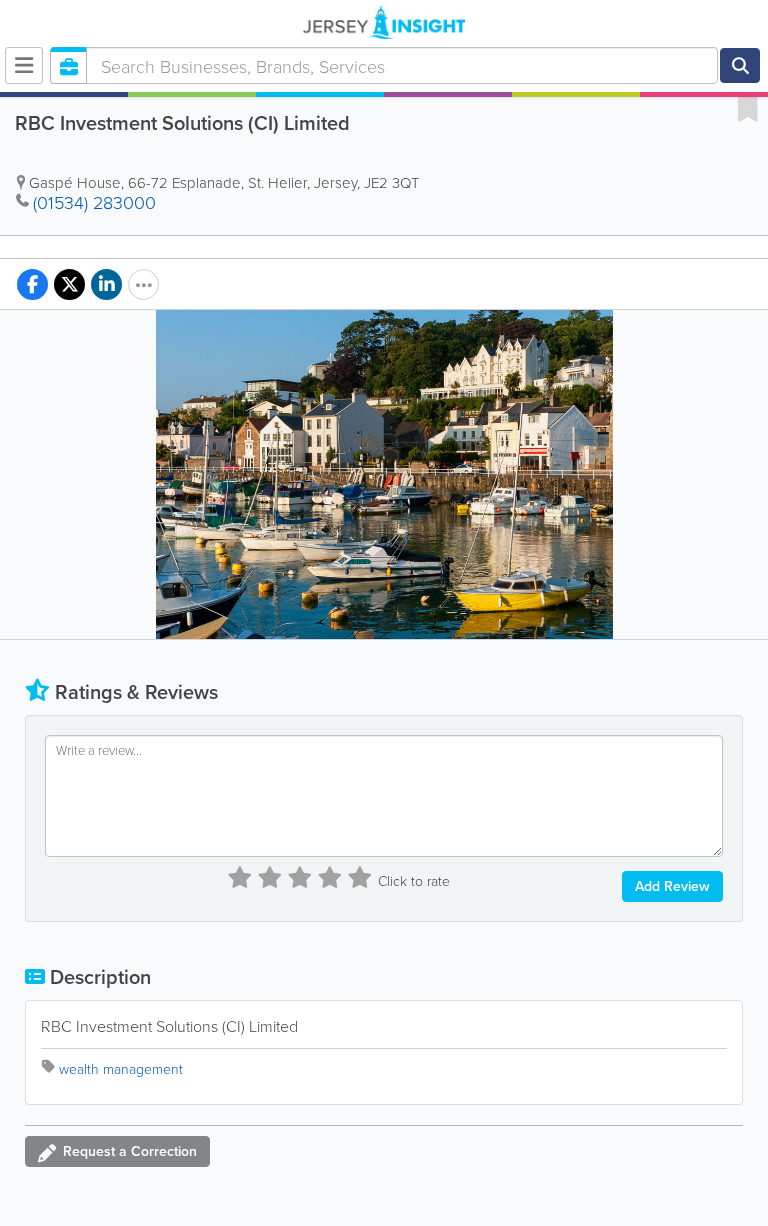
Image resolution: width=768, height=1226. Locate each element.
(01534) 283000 (94, 202)
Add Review (672, 886)
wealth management (121, 1068)
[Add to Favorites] (748, 108)
